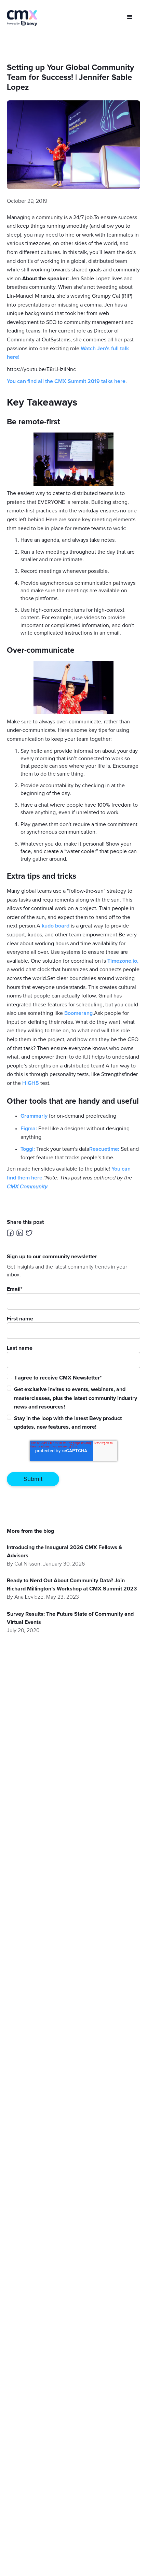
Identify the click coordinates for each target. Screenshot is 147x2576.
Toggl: (28, 1149)
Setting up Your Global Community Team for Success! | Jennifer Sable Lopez (70, 77)
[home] (22, 18)
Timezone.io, (123, 961)
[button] (130, 17)
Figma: (29, 1129)
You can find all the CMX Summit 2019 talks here (66, 381)
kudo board (56, 926)
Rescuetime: (104, 1149)
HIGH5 (31, 1083)
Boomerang (78, 1013)
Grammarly (34, 1116)
